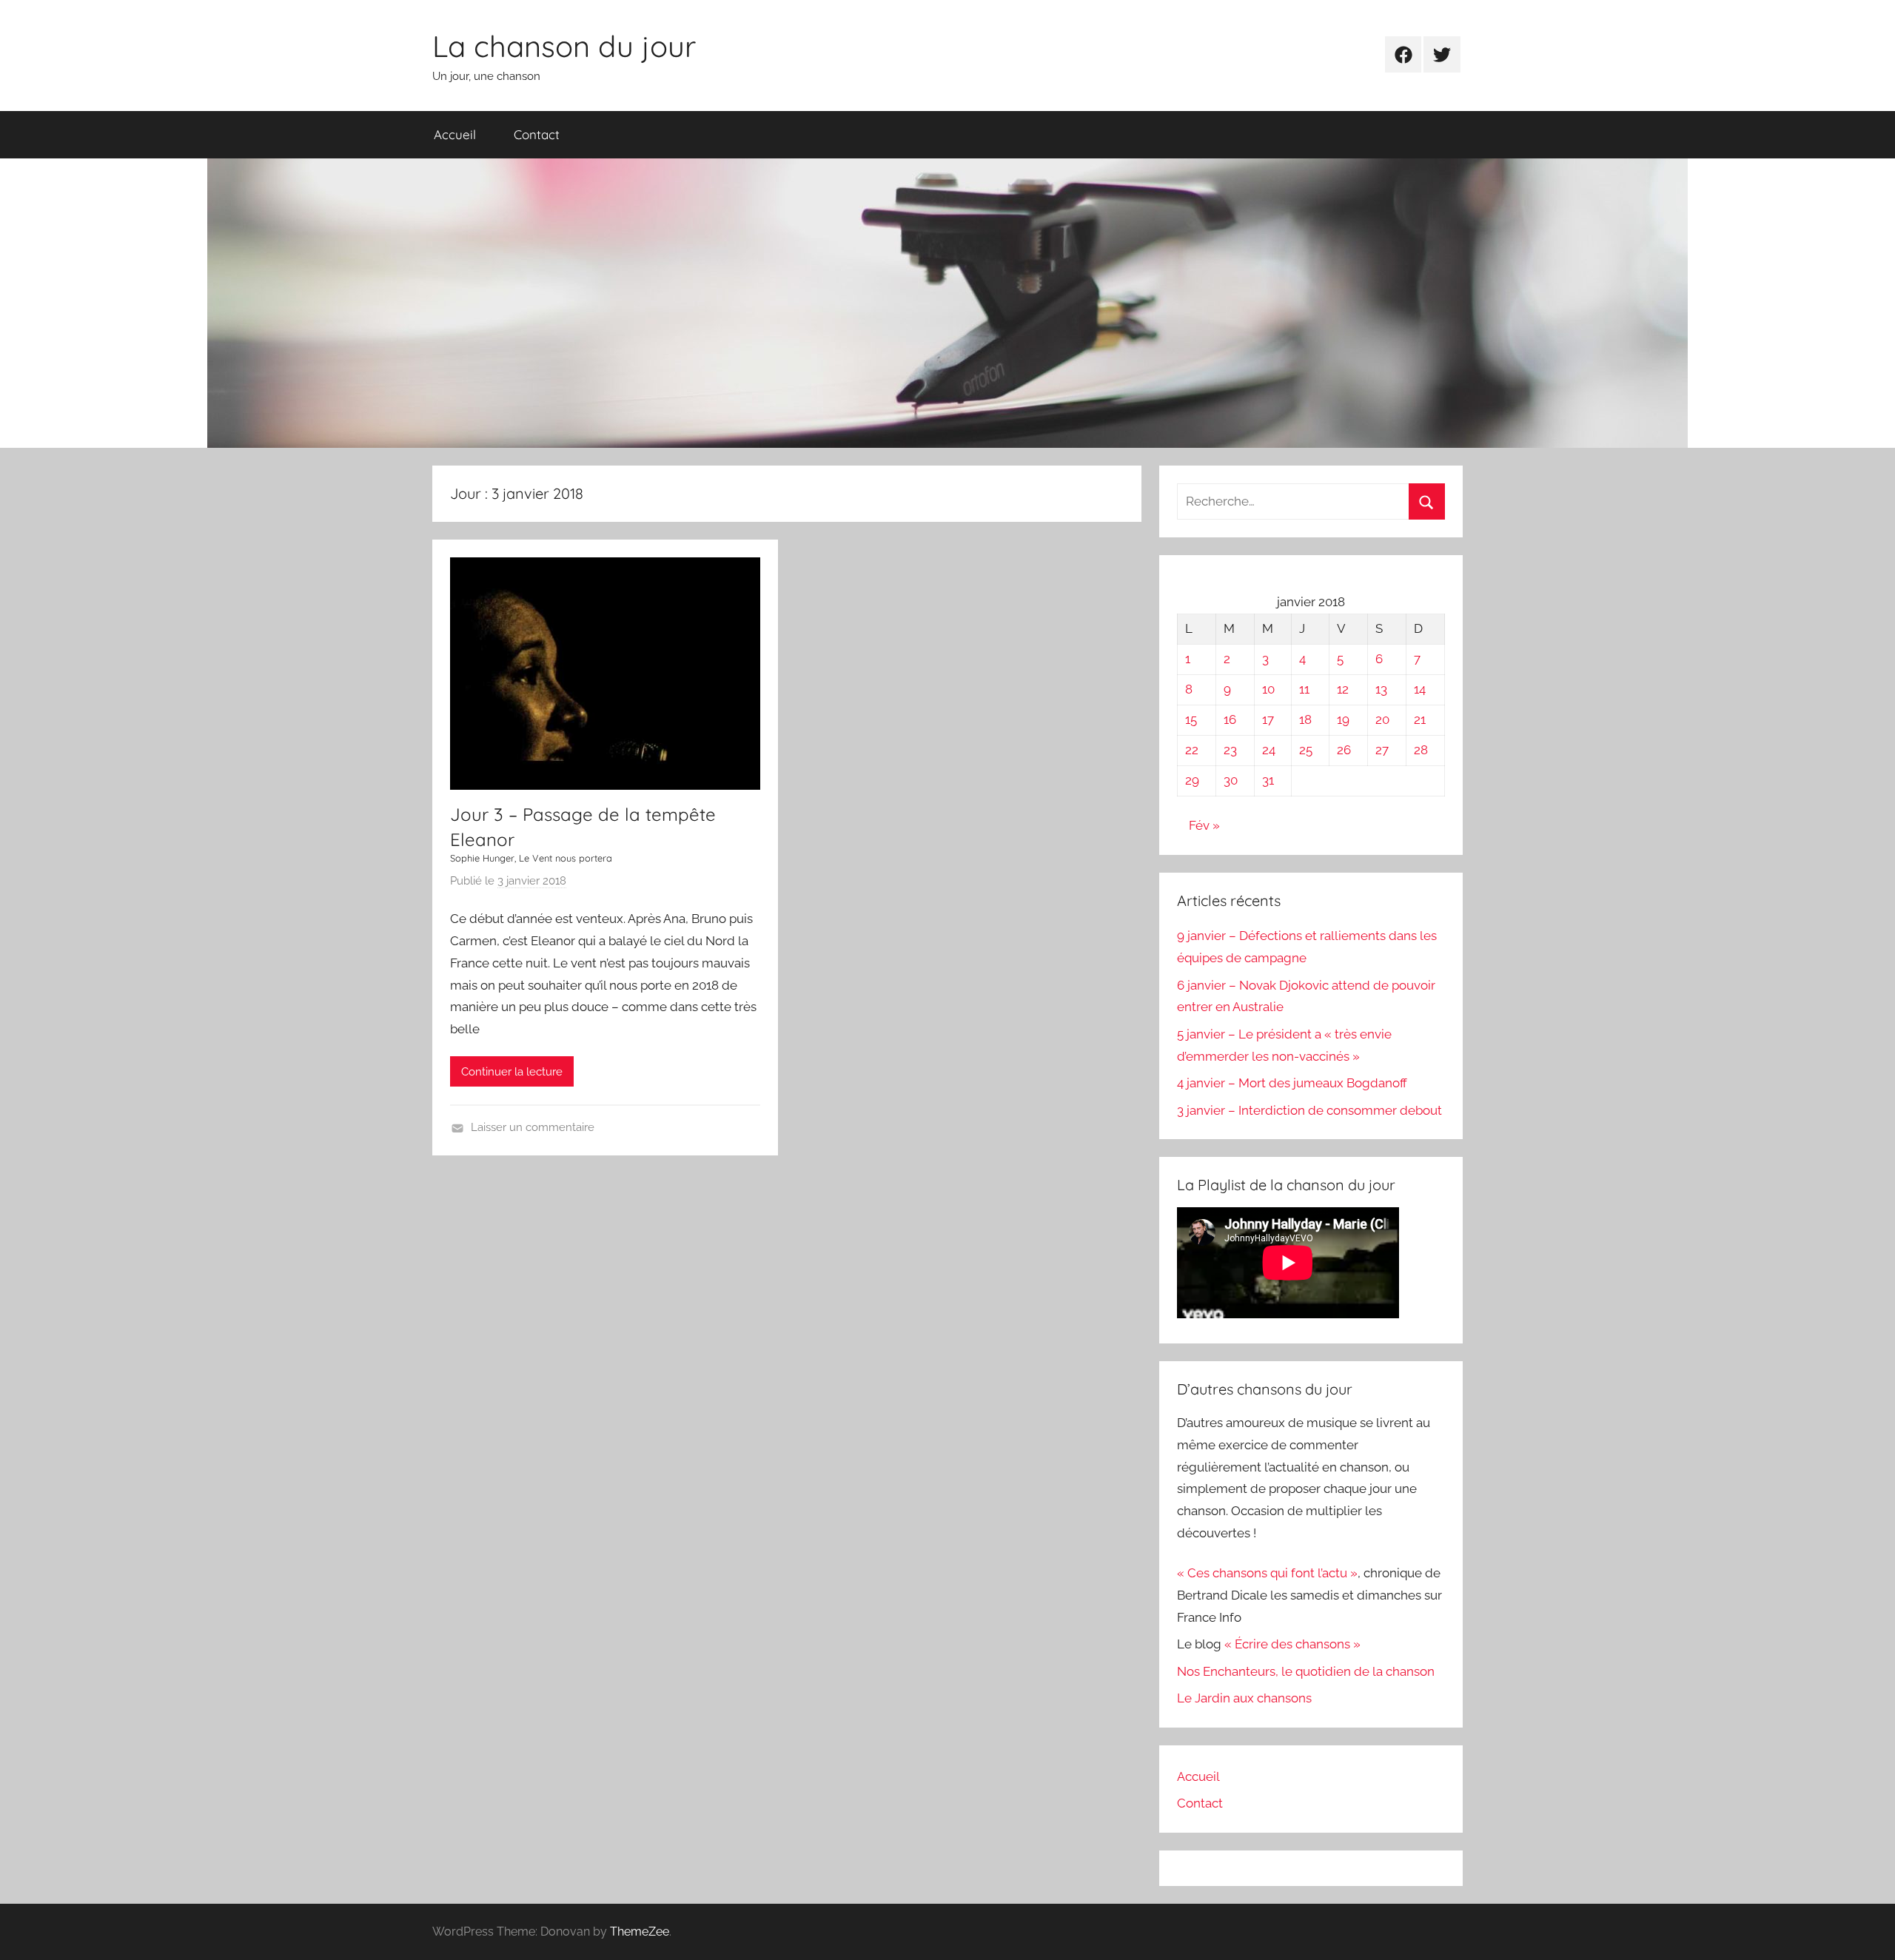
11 (1304, 689)
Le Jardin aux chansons (1244, 1698)
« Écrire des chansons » (1292, 1644)
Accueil (455, 134)
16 (1230, 719)
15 (1191, 719)
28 (1421, 750)
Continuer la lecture (512, 1072)
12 (1343, 689)
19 (1343, 719)
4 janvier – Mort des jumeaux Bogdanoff (1292, 1083)
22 (1192, 750)
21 (1420, 719)
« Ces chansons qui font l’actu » (1267, 1573)
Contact (537, 134)
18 (1305, 719)
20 (1382, 719)
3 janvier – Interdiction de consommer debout (1309, 1110)
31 (1268, 780)
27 (1382, 750)
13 (1381, 689)
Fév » (1204, 825)
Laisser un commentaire (533, 1127)
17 (1268, 719)
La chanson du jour (564, 46)
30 (1231, 780)
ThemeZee (640, 1932)
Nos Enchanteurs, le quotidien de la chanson (1306, 1671)
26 (1344, 750)
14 (1420, 689)
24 (1269, 750)
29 (1192, 780)
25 (1306, 750)
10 (1268, 689)
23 (1230, 750)
